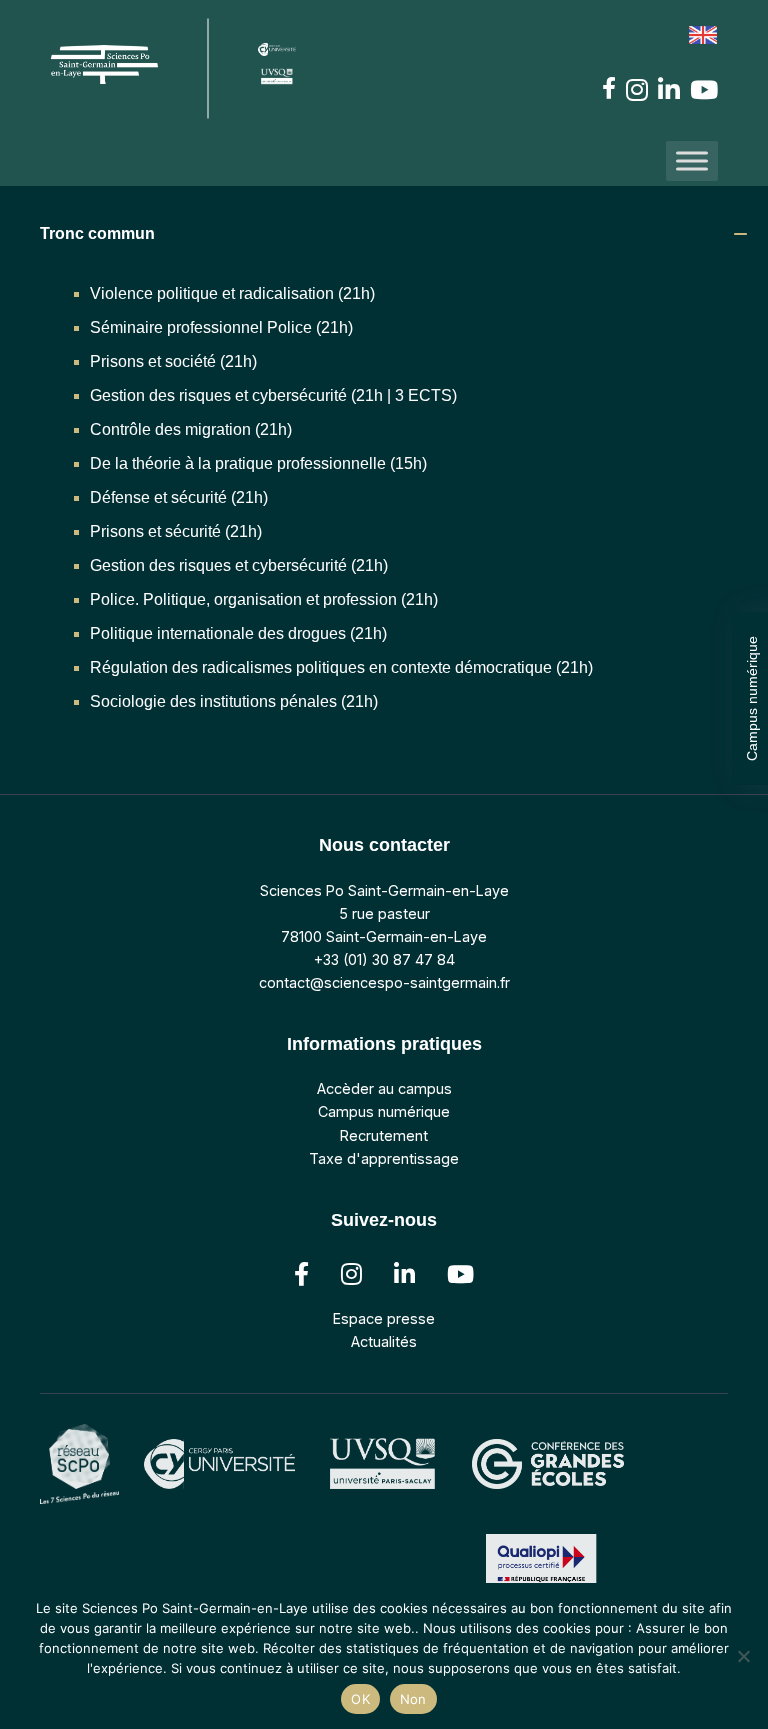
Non (413, 1699)
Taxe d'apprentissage (384, 1158)
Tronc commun (97, 233)
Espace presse (384, 1318)
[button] (394, 234)
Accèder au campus (384, 1088)
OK (360, 1699)
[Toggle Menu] (692, 160)
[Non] (743, 1656)
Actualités (384, 1341)
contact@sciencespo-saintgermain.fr (384, 982)
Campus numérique (752, 698)
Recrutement (384, 1135)
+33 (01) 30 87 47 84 (384, 959)
